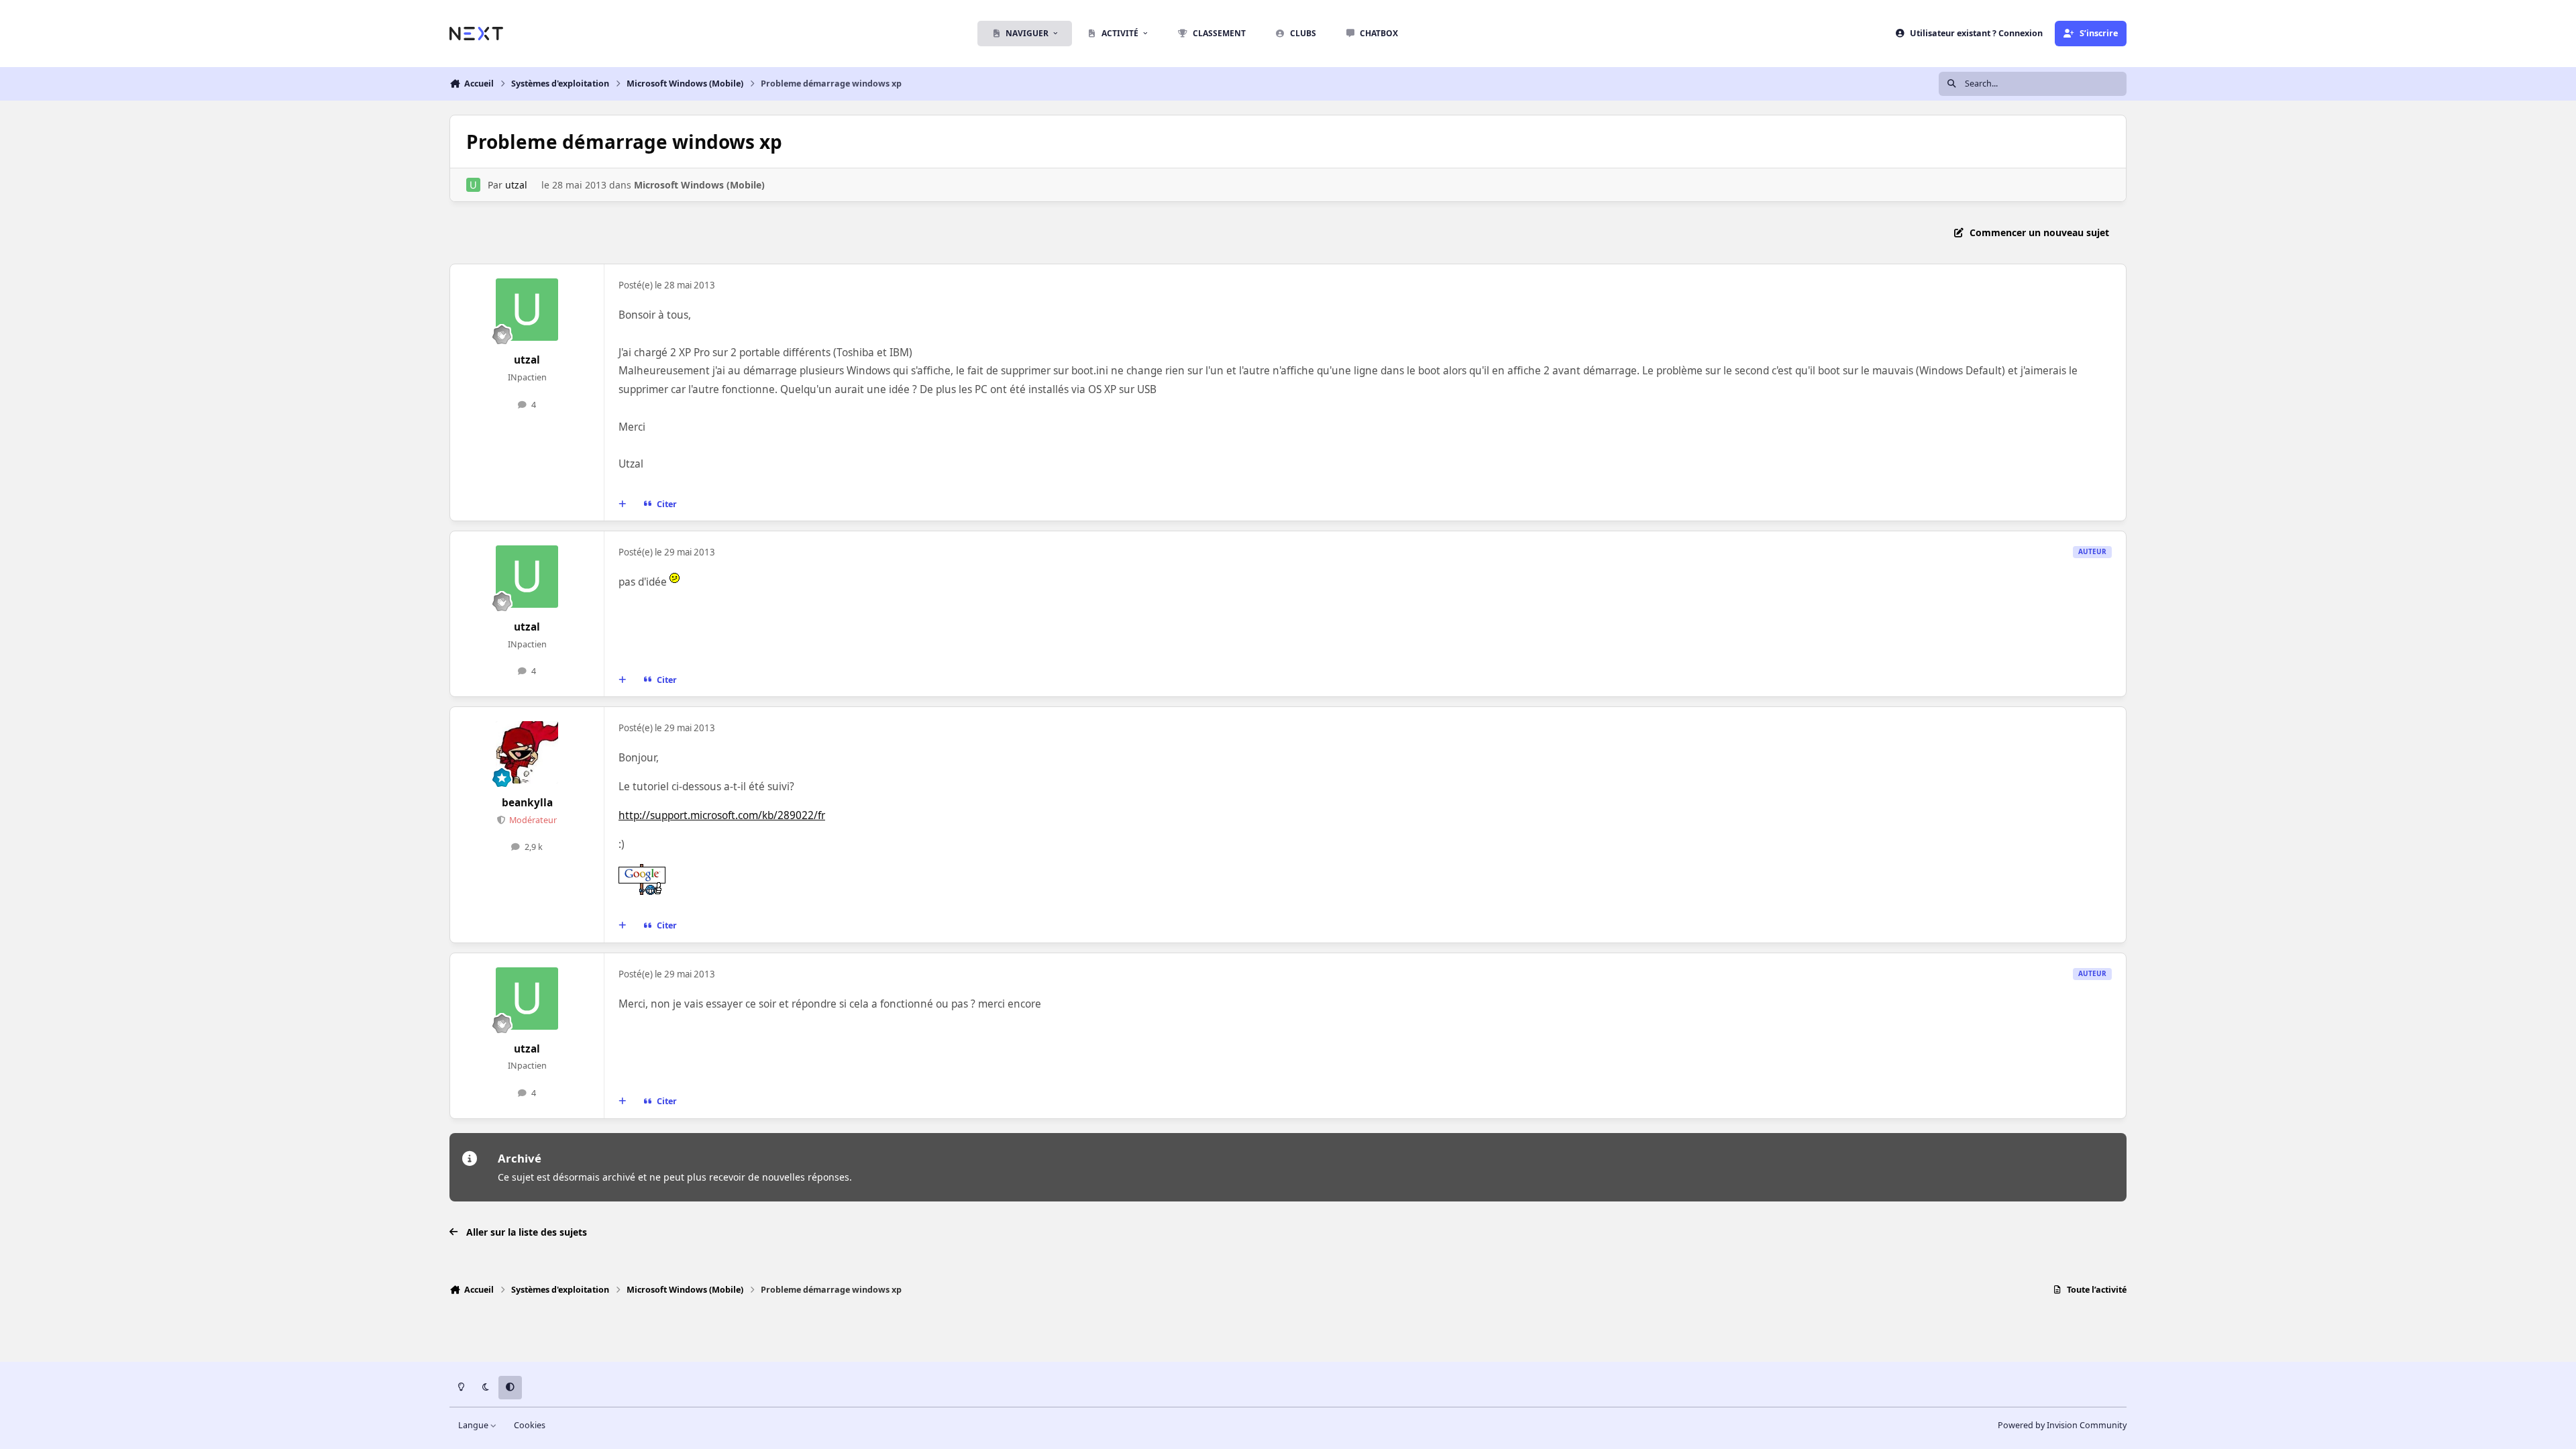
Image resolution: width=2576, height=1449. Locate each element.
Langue (474, 1425)
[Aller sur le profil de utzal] (473, 185)
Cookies (530, 1425)
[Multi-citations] (623, 504)
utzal (516, 185)
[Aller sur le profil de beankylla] (527, 753)
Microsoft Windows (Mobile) (699, 185)
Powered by (2062, 1425)
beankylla (527, 803)
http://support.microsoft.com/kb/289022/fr (722, 815)
